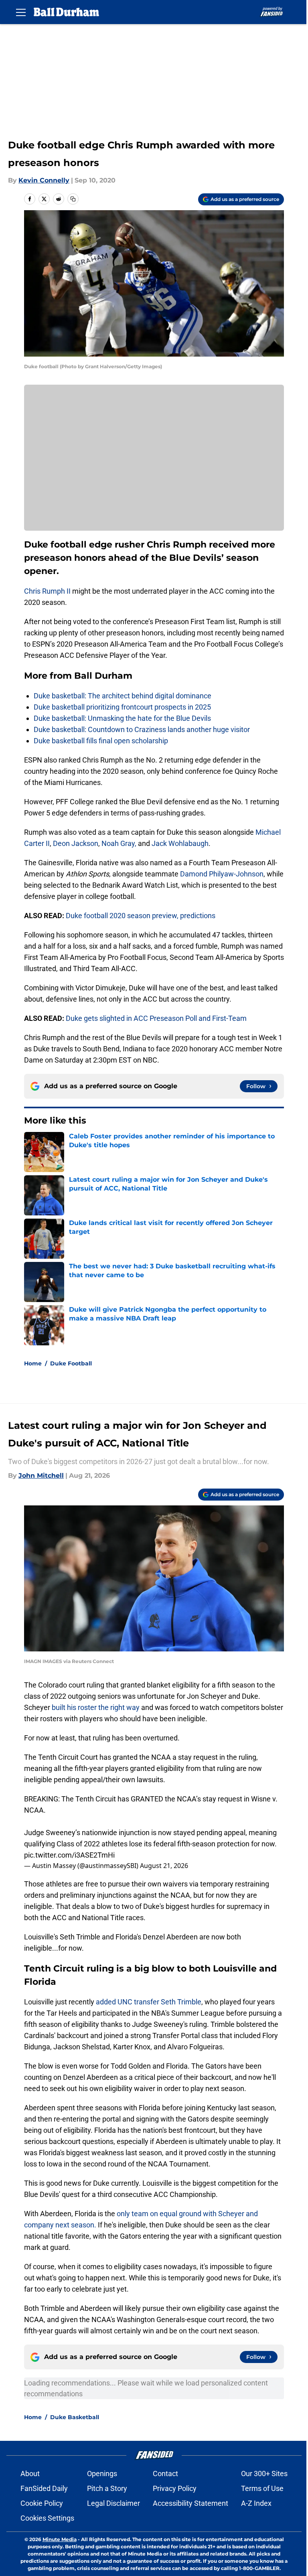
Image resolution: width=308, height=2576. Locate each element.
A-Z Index (256, 2503)
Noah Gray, (119, 843)
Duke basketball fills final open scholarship (101, 741)
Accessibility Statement (190, 2503)
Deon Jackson (76, 843)
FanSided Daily (44, 2488)
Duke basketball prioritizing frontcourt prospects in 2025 (122, 707)
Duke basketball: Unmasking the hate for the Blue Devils (122, 718)
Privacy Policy (175, 2488)
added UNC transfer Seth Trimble (148, 2002)
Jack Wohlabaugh (180, 843)
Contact (165, 2474)
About (30, 2474)
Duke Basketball (75, 2417)
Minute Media (60, 2539)
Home (33, 1363)
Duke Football (71, 1363)
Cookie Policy (42, 2503)
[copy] (73, 199)
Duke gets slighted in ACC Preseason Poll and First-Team (156, 1018)
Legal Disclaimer (113, 2503)
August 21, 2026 (164, 1866)
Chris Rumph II (47, 591)
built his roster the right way (96, 1707)
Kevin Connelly (44, 180)
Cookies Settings (47, 2518)
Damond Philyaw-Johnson (222, 874)
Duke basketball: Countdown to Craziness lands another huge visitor (142, 729)
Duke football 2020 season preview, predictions (141, 916)
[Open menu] (21, 12)
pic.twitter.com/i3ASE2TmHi (69, 1855)
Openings (102, 2474)
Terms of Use (262, 2488)
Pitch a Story (107, 2488)
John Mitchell (41, 1476)
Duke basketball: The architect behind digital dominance (123, 696)
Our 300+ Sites (264, 2474)
